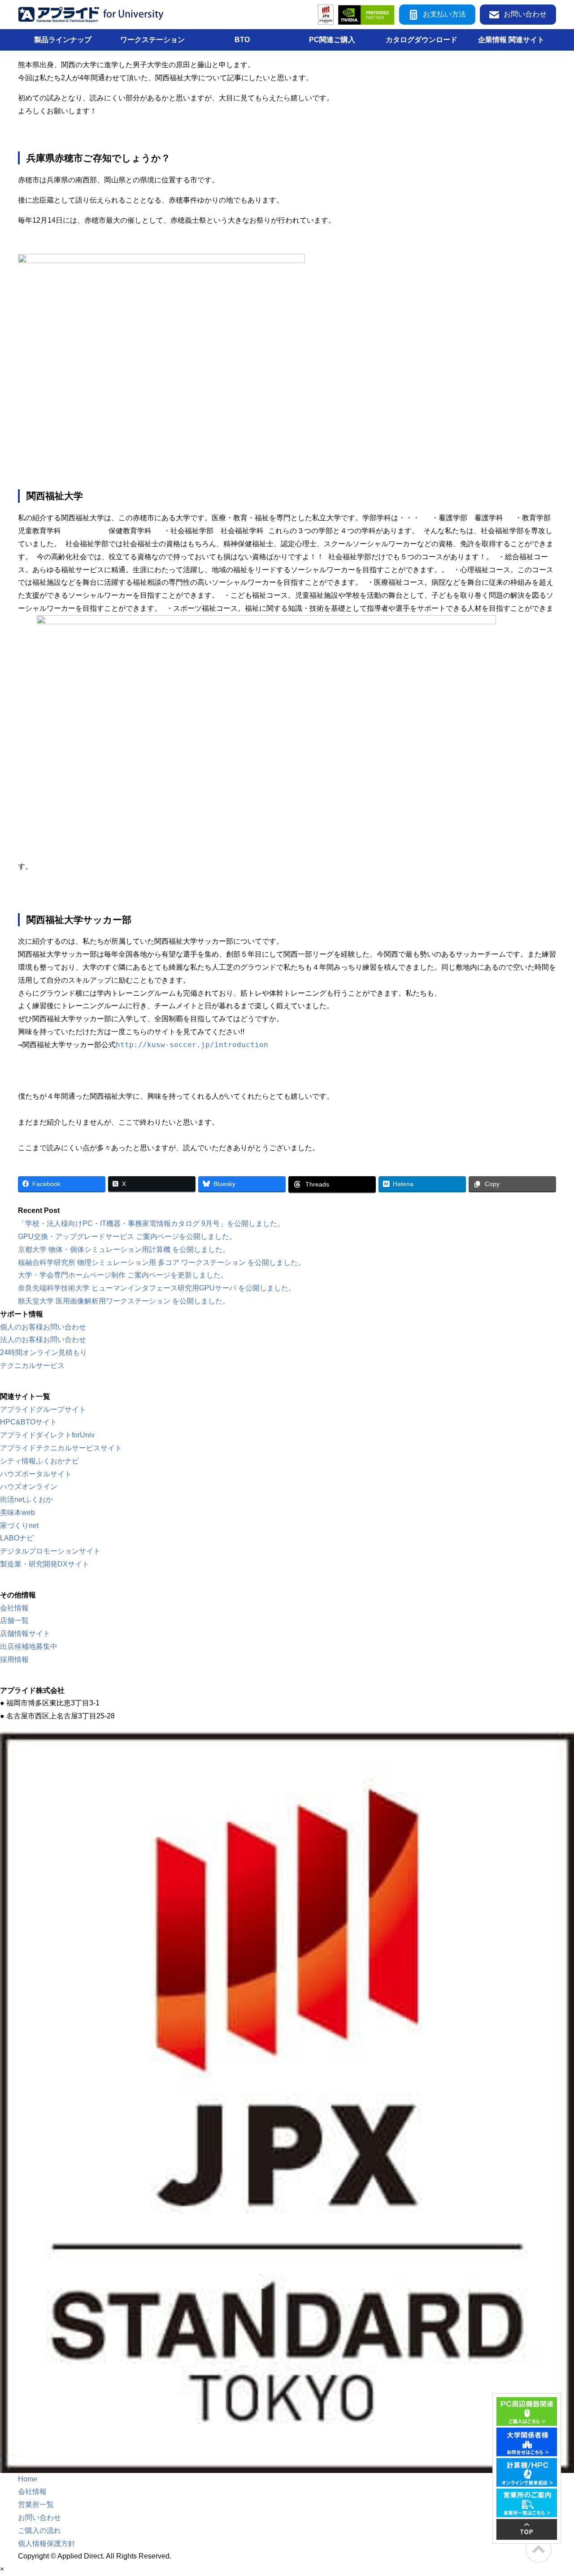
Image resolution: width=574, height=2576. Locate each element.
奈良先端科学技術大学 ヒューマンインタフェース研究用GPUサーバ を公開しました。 (157, 1288)
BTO (242, 40)
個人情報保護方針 (47, 2544)
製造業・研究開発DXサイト (45, 1564)
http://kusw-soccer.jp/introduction (192, 1045)
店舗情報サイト (25, 1633)
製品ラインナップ (63, 40)
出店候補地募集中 (29, 1646)
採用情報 (14, 1659)
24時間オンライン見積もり (43, 1353)
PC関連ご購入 (332, 40)
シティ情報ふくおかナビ (39, 1461)
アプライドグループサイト (43, 1409)
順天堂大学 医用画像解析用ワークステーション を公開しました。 (124, 1301)
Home (28, 2479)
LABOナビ (17, 1538)
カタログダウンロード (422, 40)
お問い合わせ (525, 14)
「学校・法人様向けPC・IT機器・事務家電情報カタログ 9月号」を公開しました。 (151, 1223)
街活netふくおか (26, 1499)
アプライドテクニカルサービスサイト (61, 1448)
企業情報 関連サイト (511, 40)
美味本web (17, 1512)
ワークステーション (152, 40)
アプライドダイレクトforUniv (47, 1435)
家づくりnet (19, 1525)
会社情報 (14, 1608)
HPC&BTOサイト (28, 1422)
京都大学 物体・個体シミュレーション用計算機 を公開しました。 (124, 1249)
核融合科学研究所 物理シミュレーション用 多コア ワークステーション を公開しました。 (161, 1262)
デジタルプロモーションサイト (50, 1551)
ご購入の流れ (39, 2531)
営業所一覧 (36, 2505)
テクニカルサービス (32, 1366)
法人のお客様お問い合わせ (43, 1340)
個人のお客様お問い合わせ (43, 1327)
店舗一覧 (14, 1620)
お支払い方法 (444, 14)
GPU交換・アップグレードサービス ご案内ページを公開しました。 (127, 1236)
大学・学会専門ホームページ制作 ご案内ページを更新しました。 (123, 1275)
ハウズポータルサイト (36, 1474)
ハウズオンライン (29, 1486)
